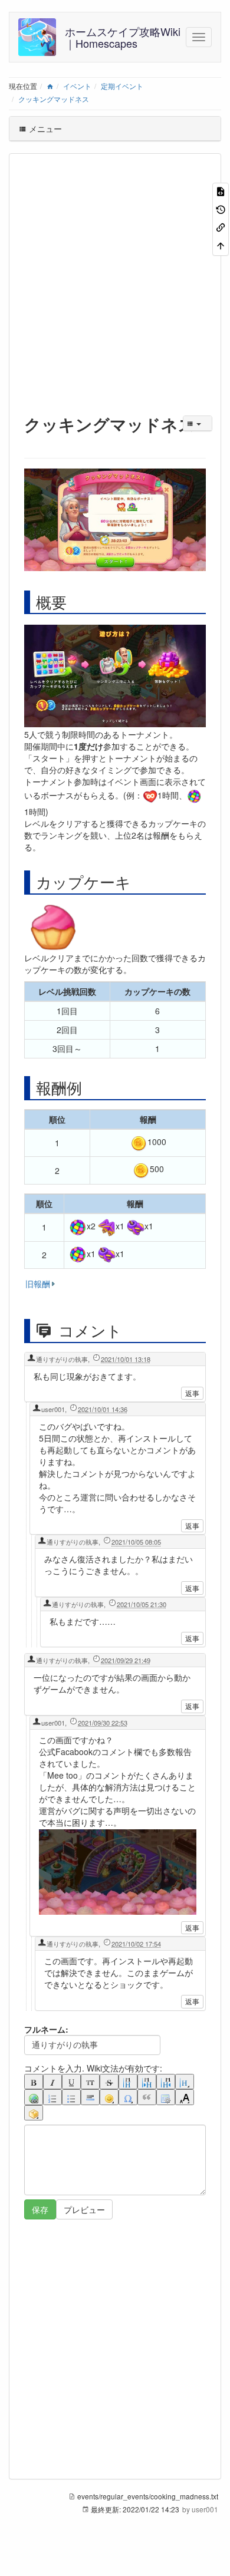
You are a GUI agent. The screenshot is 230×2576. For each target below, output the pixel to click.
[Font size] (185, 2097)
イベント (77, 86)
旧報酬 (38, 1284)
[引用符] (147, 2097)
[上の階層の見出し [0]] (166, 2082)
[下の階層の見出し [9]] (147, 2082)
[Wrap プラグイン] (34, 2113)
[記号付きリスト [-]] (52, 2097)
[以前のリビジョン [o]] (221, 208)
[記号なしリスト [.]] (71, 2097)
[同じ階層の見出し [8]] (128, 2082)
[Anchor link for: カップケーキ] (139, 882)
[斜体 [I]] (52, 2082)
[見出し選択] (185, 2082)
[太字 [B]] (34, 2082)
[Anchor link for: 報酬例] (90, 1087)
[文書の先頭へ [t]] (221, 244)
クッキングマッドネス (54, 99)
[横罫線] (90, 2097)
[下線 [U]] (71, 2082)
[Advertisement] (115, 281)
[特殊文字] (128, 2097)
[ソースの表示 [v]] (221, 191)
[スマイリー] (109, 2097)
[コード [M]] (90, 2082)
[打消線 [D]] (109, 2082)
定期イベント (122, 86)
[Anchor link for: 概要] (74, 602)
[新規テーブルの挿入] (166, 2097)
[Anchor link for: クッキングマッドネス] (33, 442)
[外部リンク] (34, 2097)
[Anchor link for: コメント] (134, 1330)
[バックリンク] (221, 227)
